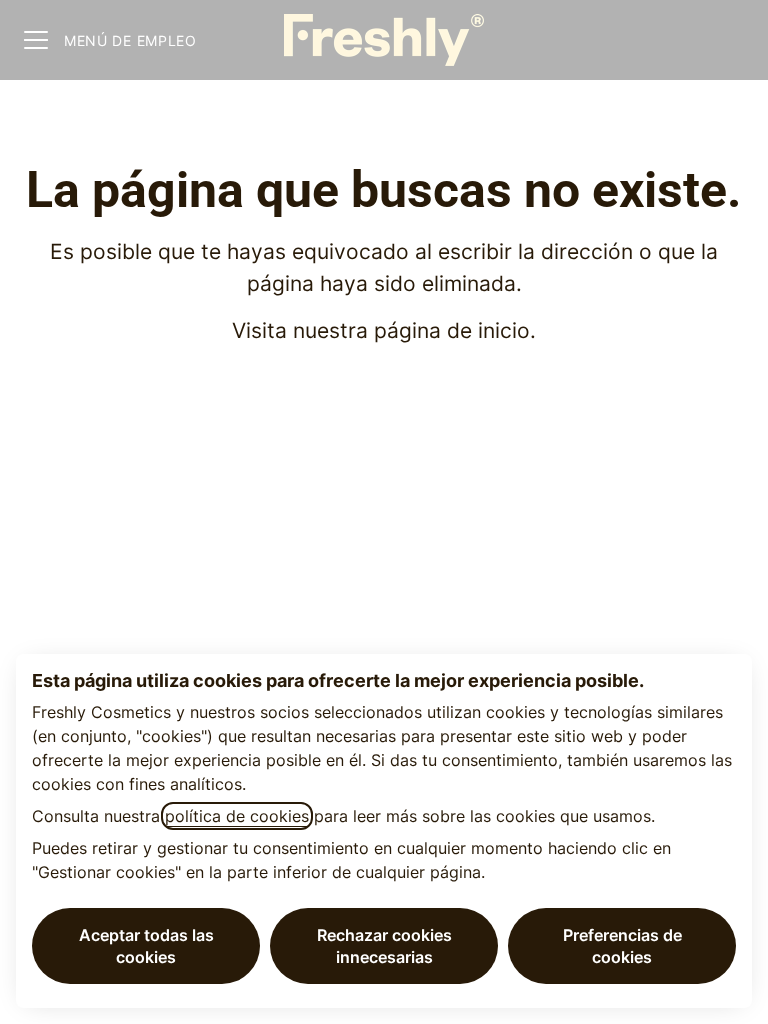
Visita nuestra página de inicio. (384, 330)
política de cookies (237, 816)
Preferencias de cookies (622, 946)
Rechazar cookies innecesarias (384, 946)
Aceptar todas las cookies (146, 946)
